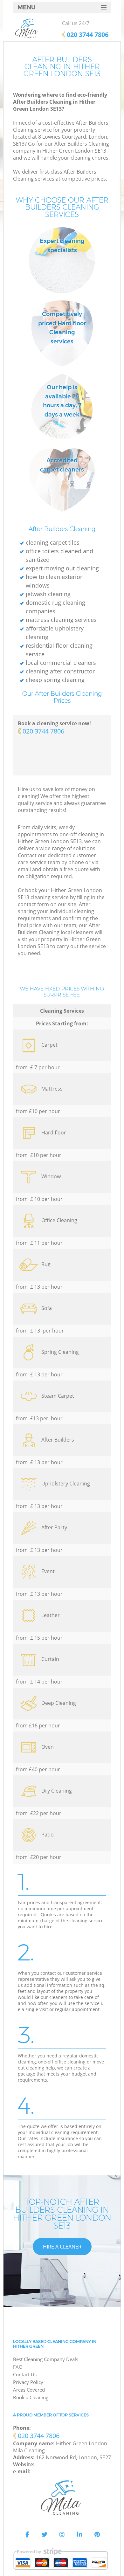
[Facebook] (27, 2535)
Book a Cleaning (31, 2397)
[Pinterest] (97, 2535)
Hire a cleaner (62, 2247)
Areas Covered (29, 2390)
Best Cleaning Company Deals (46, 2359)
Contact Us (25, 2374)
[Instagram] (62, 2535)
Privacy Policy (28, 2382)
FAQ (18, 2367)
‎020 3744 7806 (43, 731)
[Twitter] (45, 2535)
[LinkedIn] (79, 2535)
